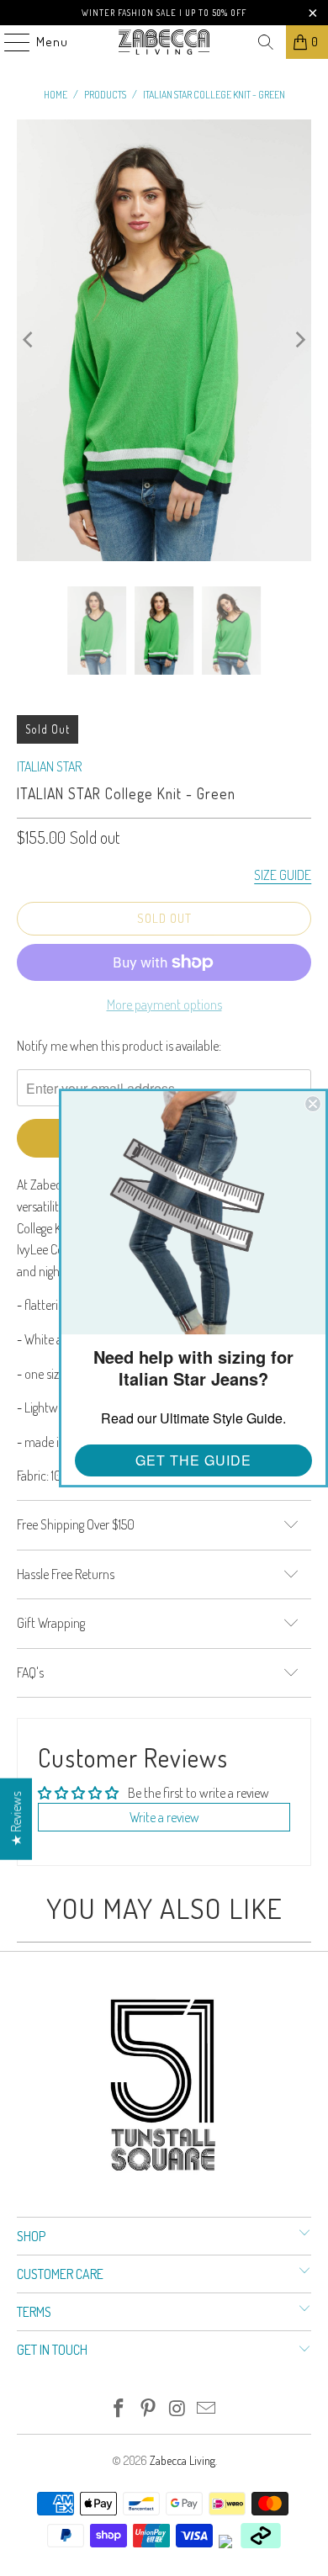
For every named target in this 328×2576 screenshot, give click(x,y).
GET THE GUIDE (193, 1460)
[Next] (299, 341)
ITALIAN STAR (49, 766)
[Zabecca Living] (164, 42)
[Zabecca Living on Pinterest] (149, 2409)
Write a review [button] (164, 1817)
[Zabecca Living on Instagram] (178, 2409)
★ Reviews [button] (16, 1819)
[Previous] (29, 341)
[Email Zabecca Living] (207, 2409)
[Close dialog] (313, 1104)
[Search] (266, 42)
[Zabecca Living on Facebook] (119, 2409)
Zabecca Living (183, 2460)
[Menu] (8, 42)
